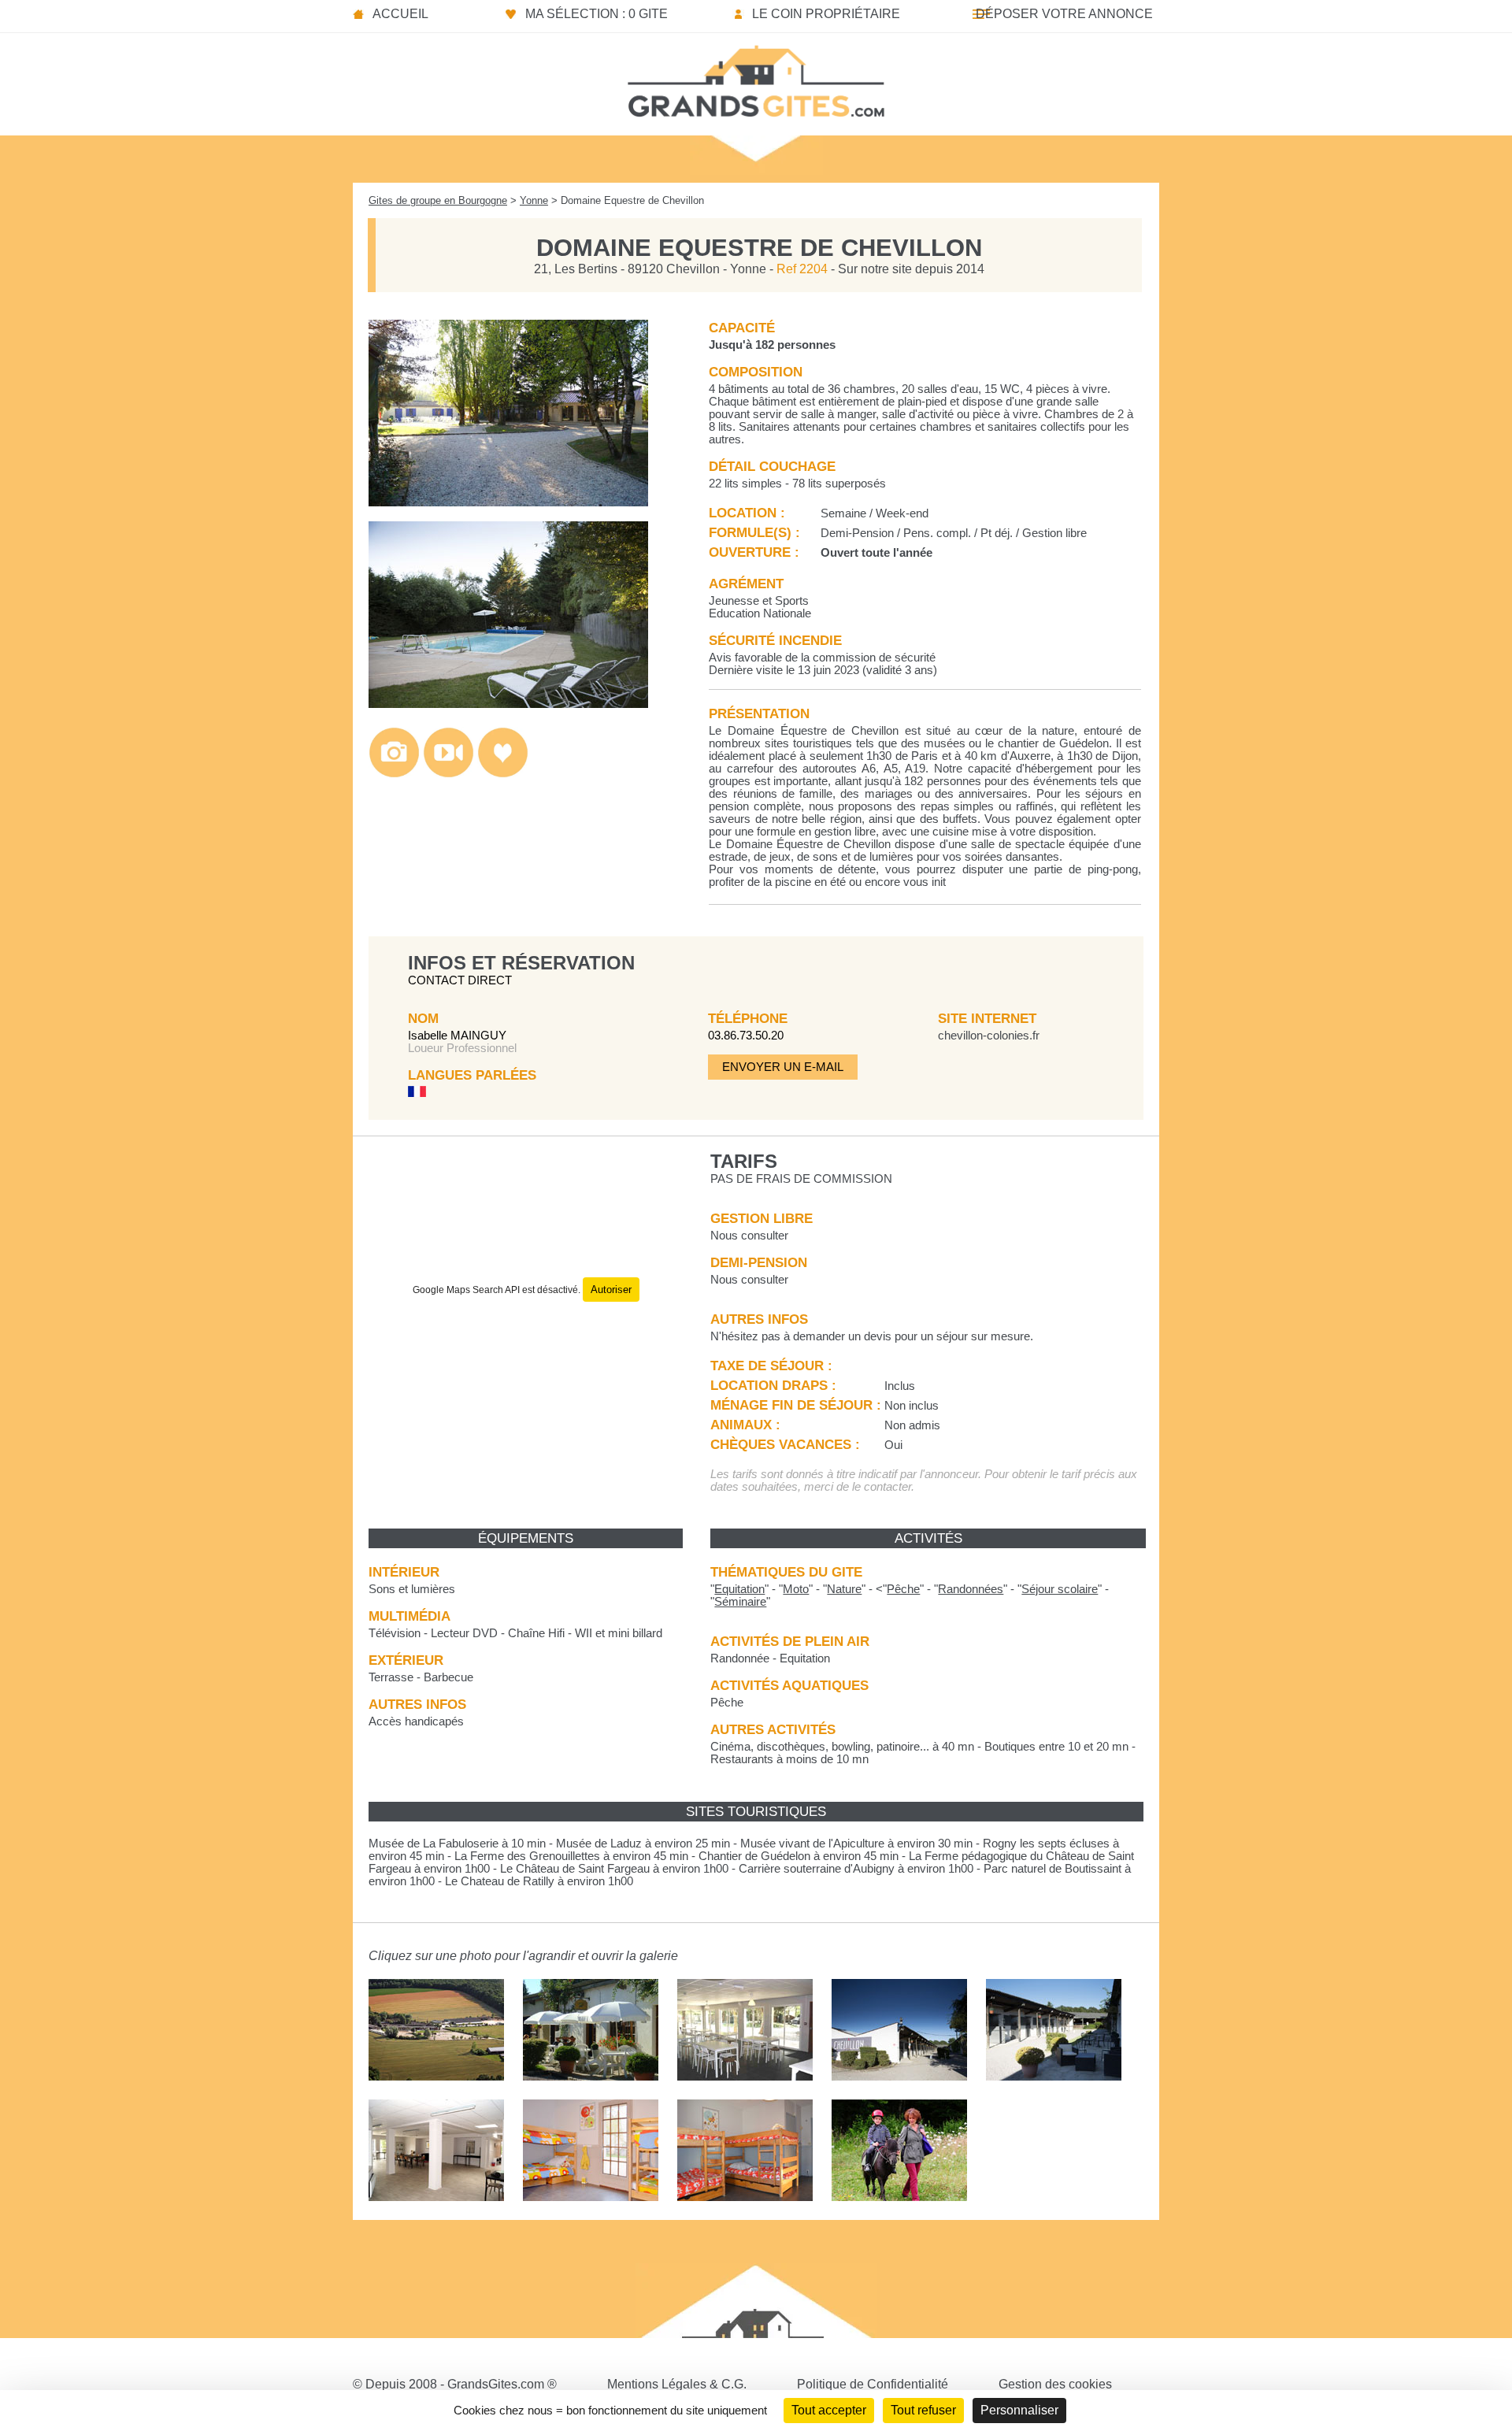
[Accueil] (756, 76)
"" (739, 1589)
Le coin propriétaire (826, 14)
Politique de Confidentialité (873, 2384)
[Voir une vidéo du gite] (448, 774)
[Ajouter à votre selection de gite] (503, 774)
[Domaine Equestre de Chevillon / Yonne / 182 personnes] (508, 502)
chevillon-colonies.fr (989, 1036)
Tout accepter (829, 2410)
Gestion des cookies (1055, 2384)
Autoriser (611, 1290)
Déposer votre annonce (1064, 14)
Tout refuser (923, 2410)
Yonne (534, 200)
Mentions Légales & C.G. (677, 2384)
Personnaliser (1019, 2410)
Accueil (400, 14)
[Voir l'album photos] (394, 774)
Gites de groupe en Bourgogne (438, 200)
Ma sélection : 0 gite (597, 14)
